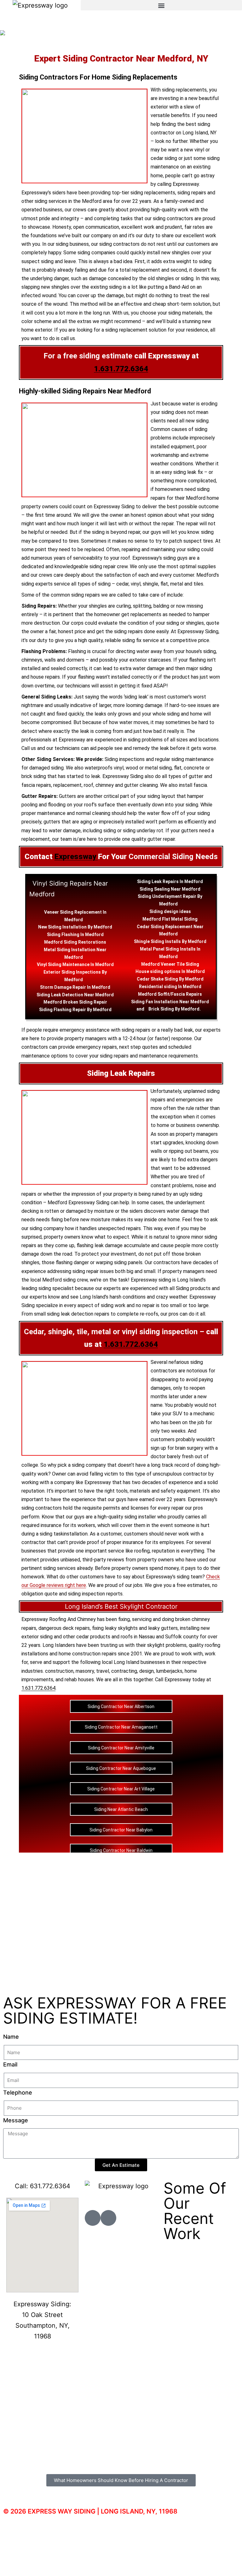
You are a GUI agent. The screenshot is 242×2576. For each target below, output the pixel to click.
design (171, 911)
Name (11, 2037)
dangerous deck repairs (64, 1628)
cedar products (93, 1637)
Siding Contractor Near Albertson (121, 1707)
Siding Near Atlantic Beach (121, 1809)
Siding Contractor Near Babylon (121, 1830)
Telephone (18, 2093)
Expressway (76, 857)
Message (16, 2120)
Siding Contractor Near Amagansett (121, 1727)
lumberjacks (169, 1671)
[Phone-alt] (93, 2218)
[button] (161, 5)
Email (10, 2064)
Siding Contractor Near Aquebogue (121, 1768)
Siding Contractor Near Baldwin (121, 1850)
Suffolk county (182, 1637)
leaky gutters (163, 1628)
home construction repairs (88, 1654)
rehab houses (79, 1680)
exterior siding (37, 1637)
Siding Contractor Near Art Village (121, 1789)
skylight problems (167, 1645)
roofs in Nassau (138, 1637)
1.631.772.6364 (121, 369)
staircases (160, 660)
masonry (85, 1671)
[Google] (108, 2218)
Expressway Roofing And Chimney (59, 1619)
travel (103, 1671)
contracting (124, 1671)
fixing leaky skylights (115, 1628)
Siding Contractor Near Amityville (121, 1748)
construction (59, 1671)
